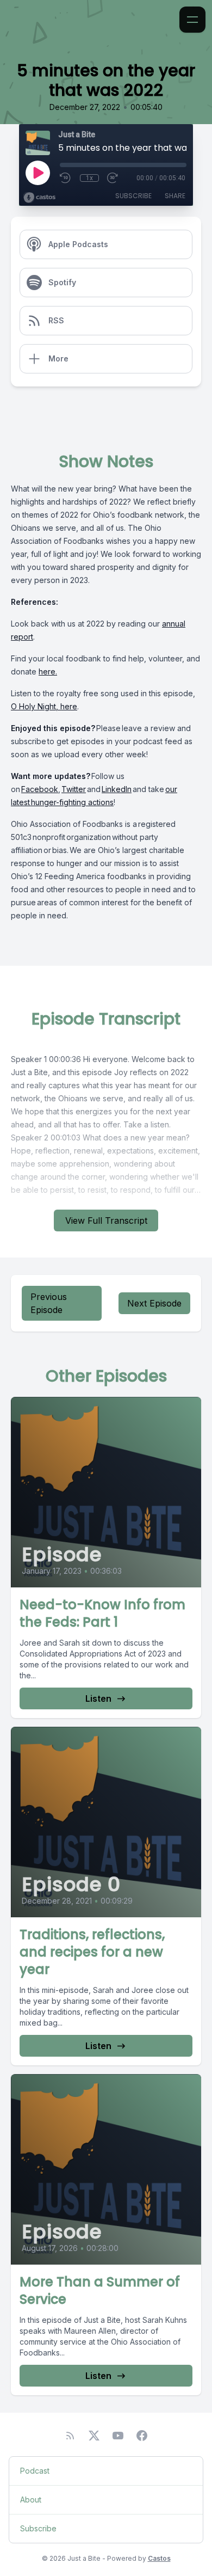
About (31, 2500)
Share (175, 196)
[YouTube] (118, 2436)
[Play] (38, 173)
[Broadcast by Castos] (39, 198)
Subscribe (133, 196)
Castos (159, 2558)
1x (89, 178)
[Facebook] (142, 2436)
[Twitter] (94, 2436)
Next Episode (154, 1303)
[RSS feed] (70, 2436)
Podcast (35, 2471)
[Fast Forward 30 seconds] (113, 178)
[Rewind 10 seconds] (66, 178)
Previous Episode (49, 1303)
